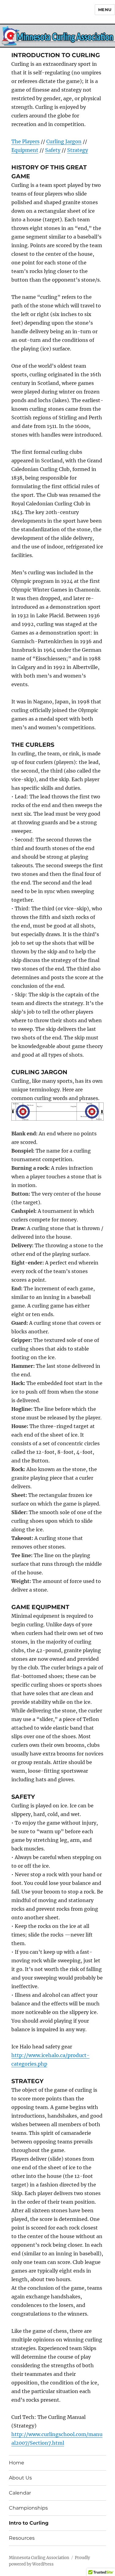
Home (17, 2463)
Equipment (25, 150)
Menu (105, 10)
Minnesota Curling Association (39, 2558)
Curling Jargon (64, 141)
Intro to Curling (29, 2523)
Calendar (20, 2493)
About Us (20, 2478)
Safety (53, 150)
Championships (28, 2508)
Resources (22, 2538)
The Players (25, 141)
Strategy (78, 150)
